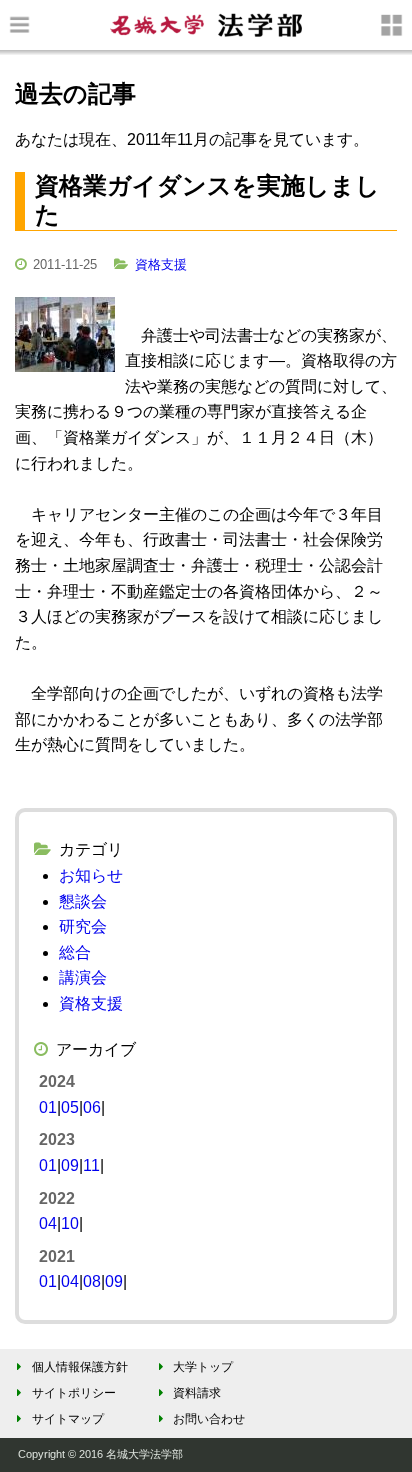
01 (48, 1107)
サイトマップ (68, 1419)
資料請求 (197, 1393)
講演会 (83, 977)
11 (91, 1165)
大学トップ (203, 1367)
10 (70, 1223)
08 (92, 1281)
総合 (75, 952)
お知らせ (91, 875)
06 (92, 1107)
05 (70, 1107)
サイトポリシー (74, 1393)
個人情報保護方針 (80, 1367)
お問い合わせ (208, 1419)
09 (70, 1165)
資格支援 (161, 264)
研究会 (83, 926)
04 (48, 1223)
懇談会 (83, 901)
